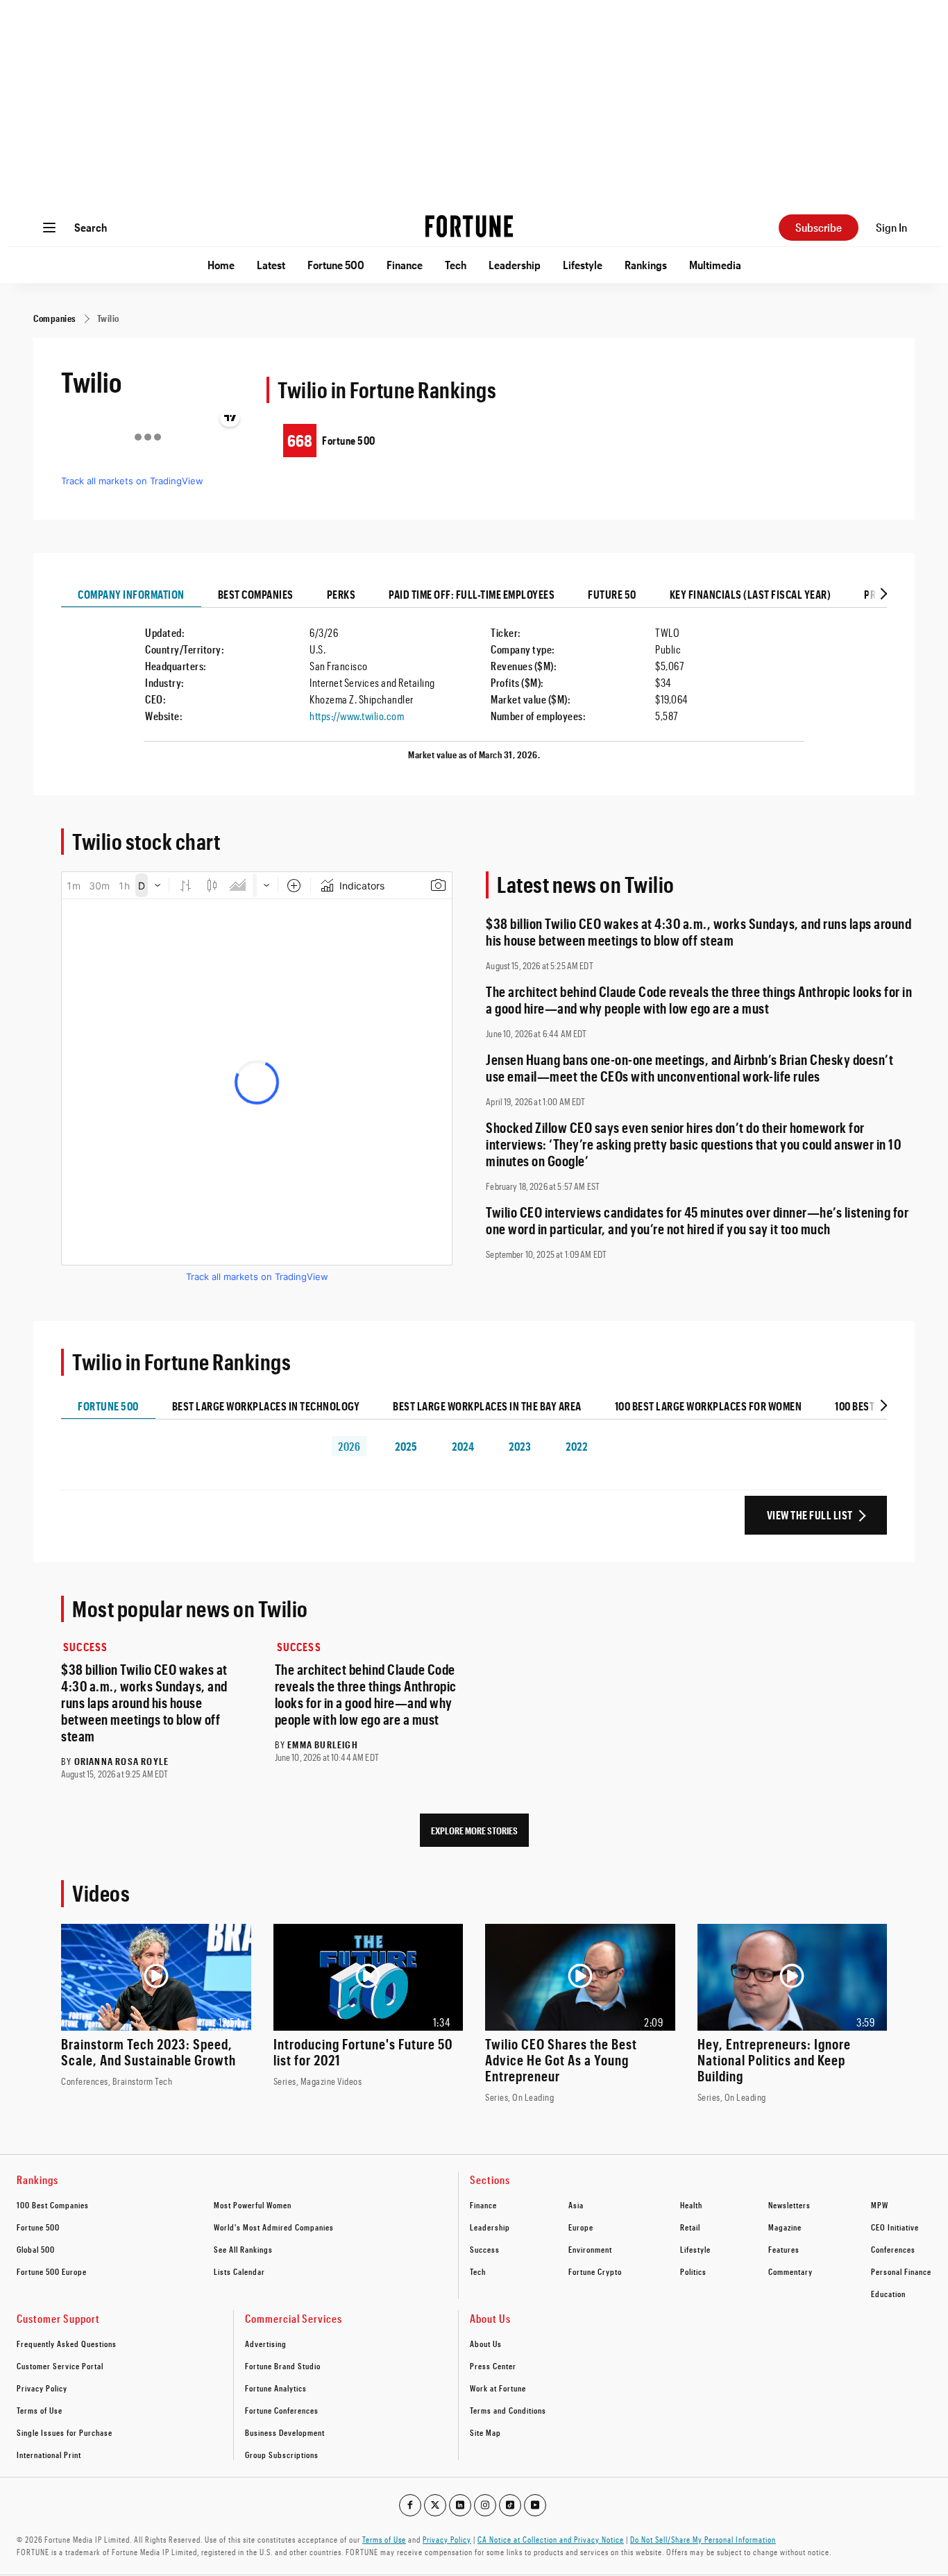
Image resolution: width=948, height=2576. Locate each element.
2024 (463, 1446)
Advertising (266, 2344)
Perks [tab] (341, 594)
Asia (576, 2205)
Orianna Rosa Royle (122, 1761)
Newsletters (789, 2205)
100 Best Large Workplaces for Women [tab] (709, 1406)
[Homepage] (469, 228)
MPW (880, 2205)
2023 (520, 1446)
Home (221, 265)
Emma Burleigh (323, 1745)
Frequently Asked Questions (67, 2344)
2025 (406, 1446)
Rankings (646, 265)
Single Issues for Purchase (65, 2432)
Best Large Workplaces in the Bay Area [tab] (487, 1406)
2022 (576, 1446)
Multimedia (715, 265)
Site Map (485, 2432)
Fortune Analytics (276, 2388)
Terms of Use (40, 2410)
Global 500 (36, 2249)
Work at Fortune (498, 2388)
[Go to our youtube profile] (535, 2505)
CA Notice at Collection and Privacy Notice (551, 2539)
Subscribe (819, 227)
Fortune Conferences (282, 2410)
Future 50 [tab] (612, 594)
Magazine (785, 2227)
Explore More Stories (474, 1831)
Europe (581, 2227)
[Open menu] (49, 228)
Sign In (891, 227)
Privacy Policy (42, 2388)
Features (784, 2249)
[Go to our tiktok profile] (510, 2505)
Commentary (790, 2271)
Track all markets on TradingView (132, 481)
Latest (271, 265)
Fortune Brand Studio (283, 2366)
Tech (456, 265)
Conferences (893, 2249)
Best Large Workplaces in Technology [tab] (266, 1406)
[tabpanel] (474, 688)
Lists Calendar (239, 2271)
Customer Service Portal (60, 2366)
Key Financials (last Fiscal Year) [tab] (751, 594)
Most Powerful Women (253, 2205)
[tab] (882, 595)
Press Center (493, 2366)
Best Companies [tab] (256, 594)
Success (85, 1647)
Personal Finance (901, 2271)
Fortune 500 (336, 265)
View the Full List (810, 1515)
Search (91, 227)
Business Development (285, 2432)
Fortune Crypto (595, 2271)
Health (691, 2205)
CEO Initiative (895, 2227)
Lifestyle (583, 265)
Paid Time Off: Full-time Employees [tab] (472, 594)
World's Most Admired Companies (274, 2227)
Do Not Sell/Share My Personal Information (703, 2539)
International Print (49, 2455)
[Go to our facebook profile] (410, 2505)
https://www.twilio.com (357, 716)
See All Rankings (243, 2249)
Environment (590, 2249)
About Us (486, 2344)
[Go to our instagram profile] (485, 2505)
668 (300, 440)
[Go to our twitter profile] (435, 2505)
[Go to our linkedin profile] (460, 2505)
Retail (690, 2227)
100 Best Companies (53, 2205)
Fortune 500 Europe (52, 2271)
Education (888, 2294)
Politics (693, 2271)
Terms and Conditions (508, 2410)
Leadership (515, 265)
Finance (405, 265)
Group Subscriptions (282, 2455)
